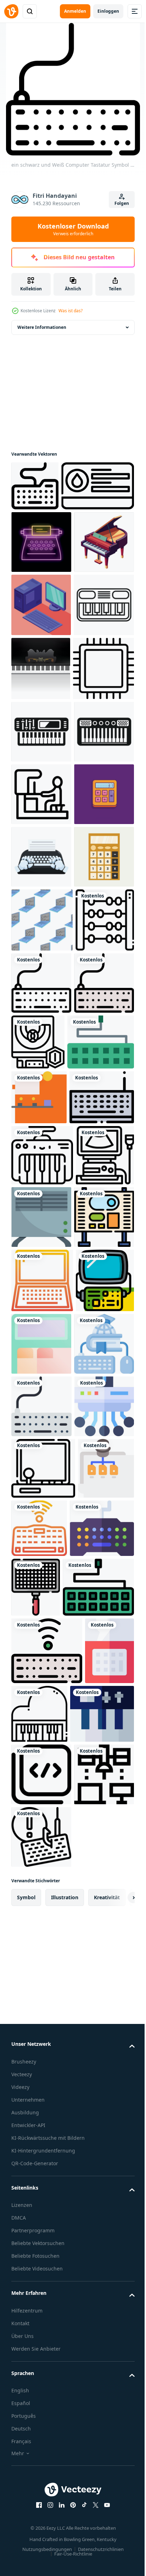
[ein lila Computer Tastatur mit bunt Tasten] (43, 2387)
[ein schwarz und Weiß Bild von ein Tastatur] (42, 1763)
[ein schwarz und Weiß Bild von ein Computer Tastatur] (35, 486)
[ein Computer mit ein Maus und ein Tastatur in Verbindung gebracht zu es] (39, 2327)
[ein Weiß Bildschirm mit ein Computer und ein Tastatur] (39, 1650)
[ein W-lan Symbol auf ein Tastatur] (47, 2511)
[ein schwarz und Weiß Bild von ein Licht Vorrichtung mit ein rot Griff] (103, 2388)
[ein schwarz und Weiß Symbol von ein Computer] (48, 536)
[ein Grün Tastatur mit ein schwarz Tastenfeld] (47, 2447)
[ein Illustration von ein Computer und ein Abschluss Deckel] (41, 2078)
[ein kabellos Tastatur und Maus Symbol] (98, 2325)
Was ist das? (71, 311)
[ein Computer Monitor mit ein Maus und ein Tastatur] (40, 1824)
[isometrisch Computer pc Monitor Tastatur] (41, 717)
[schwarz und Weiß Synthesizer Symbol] (41, 971)
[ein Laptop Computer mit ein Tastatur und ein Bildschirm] (42, 1951)
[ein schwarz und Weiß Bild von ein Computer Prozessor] (42, 908)
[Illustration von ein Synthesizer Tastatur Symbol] (41, 780)
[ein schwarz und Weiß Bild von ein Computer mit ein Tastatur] (41, 1411)
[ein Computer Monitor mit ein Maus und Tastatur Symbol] (43, 2266)
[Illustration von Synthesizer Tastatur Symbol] (41, 1034)
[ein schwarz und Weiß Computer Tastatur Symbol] (41, 1474)
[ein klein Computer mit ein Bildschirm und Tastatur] (102, 1825)
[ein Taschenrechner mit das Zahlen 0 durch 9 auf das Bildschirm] (41, 1159)
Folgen (122, 203)
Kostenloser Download (73, 229)
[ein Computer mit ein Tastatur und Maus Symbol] (44, 1705)
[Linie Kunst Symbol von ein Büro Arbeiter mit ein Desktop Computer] (41, 1096)
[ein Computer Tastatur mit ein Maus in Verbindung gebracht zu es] (41, 2141)
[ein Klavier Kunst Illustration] (41, 654)
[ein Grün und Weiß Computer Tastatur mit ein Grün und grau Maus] (45, 1595)
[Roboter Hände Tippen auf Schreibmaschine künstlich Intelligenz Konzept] (41, 1221)
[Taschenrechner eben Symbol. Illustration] (41, 1284)
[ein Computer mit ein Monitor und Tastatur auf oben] (41, 1887)
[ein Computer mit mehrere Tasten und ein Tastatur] (41, 2204)
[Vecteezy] (11, 11)
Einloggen (108, 11)
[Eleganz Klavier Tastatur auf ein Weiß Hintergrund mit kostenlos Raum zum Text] (41, 844)
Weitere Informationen (42, 327)
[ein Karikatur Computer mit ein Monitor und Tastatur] (40, 2015)
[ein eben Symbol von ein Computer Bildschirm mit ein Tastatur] (102, 2014)
